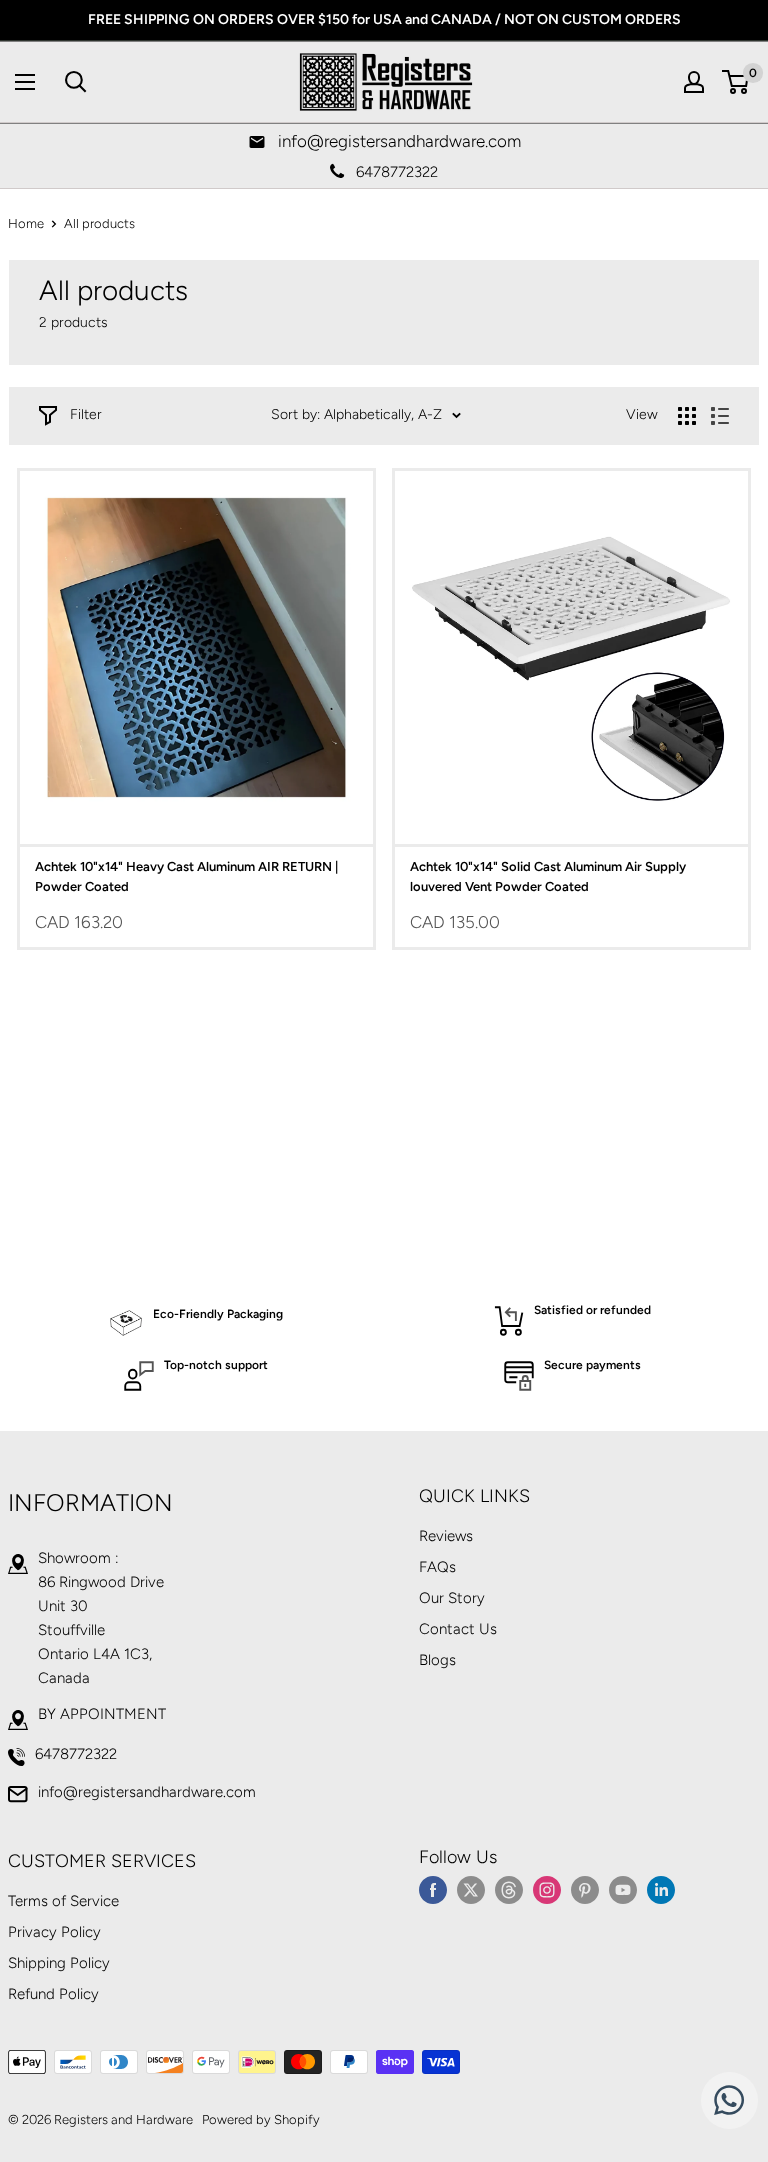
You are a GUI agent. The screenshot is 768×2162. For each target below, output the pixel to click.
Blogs (437, 1660)
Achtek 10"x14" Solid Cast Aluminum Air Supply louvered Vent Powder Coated (548, 876)
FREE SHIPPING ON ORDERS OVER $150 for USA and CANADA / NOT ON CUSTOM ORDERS (384, 19)
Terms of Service (63, 1901)
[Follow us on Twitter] (471, 1889)
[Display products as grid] (687, 416)
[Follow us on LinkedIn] (661, 1889)
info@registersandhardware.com (147, 1792)
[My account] (694, 82)
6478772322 (76, 1754)
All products (99, 223)
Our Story (452, 1598)
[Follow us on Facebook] (433, 1889)
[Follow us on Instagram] (547, 1889)
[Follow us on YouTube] (623, 1889)
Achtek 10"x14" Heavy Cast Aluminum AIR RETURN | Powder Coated (186, 876)
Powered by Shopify (261, 2119)
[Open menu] (25, 82)
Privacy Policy (54, 1932)
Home (26, 223)
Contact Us (458, 1629)
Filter (86, 414)
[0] (736, 82)
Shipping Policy (59, 1963)
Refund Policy (53, 1994)
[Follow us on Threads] (509, 1889)
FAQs (437, 1567)
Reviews (446, 1536)
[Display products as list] (720, 416)
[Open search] (76, 82)
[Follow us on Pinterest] (585, 1889)
